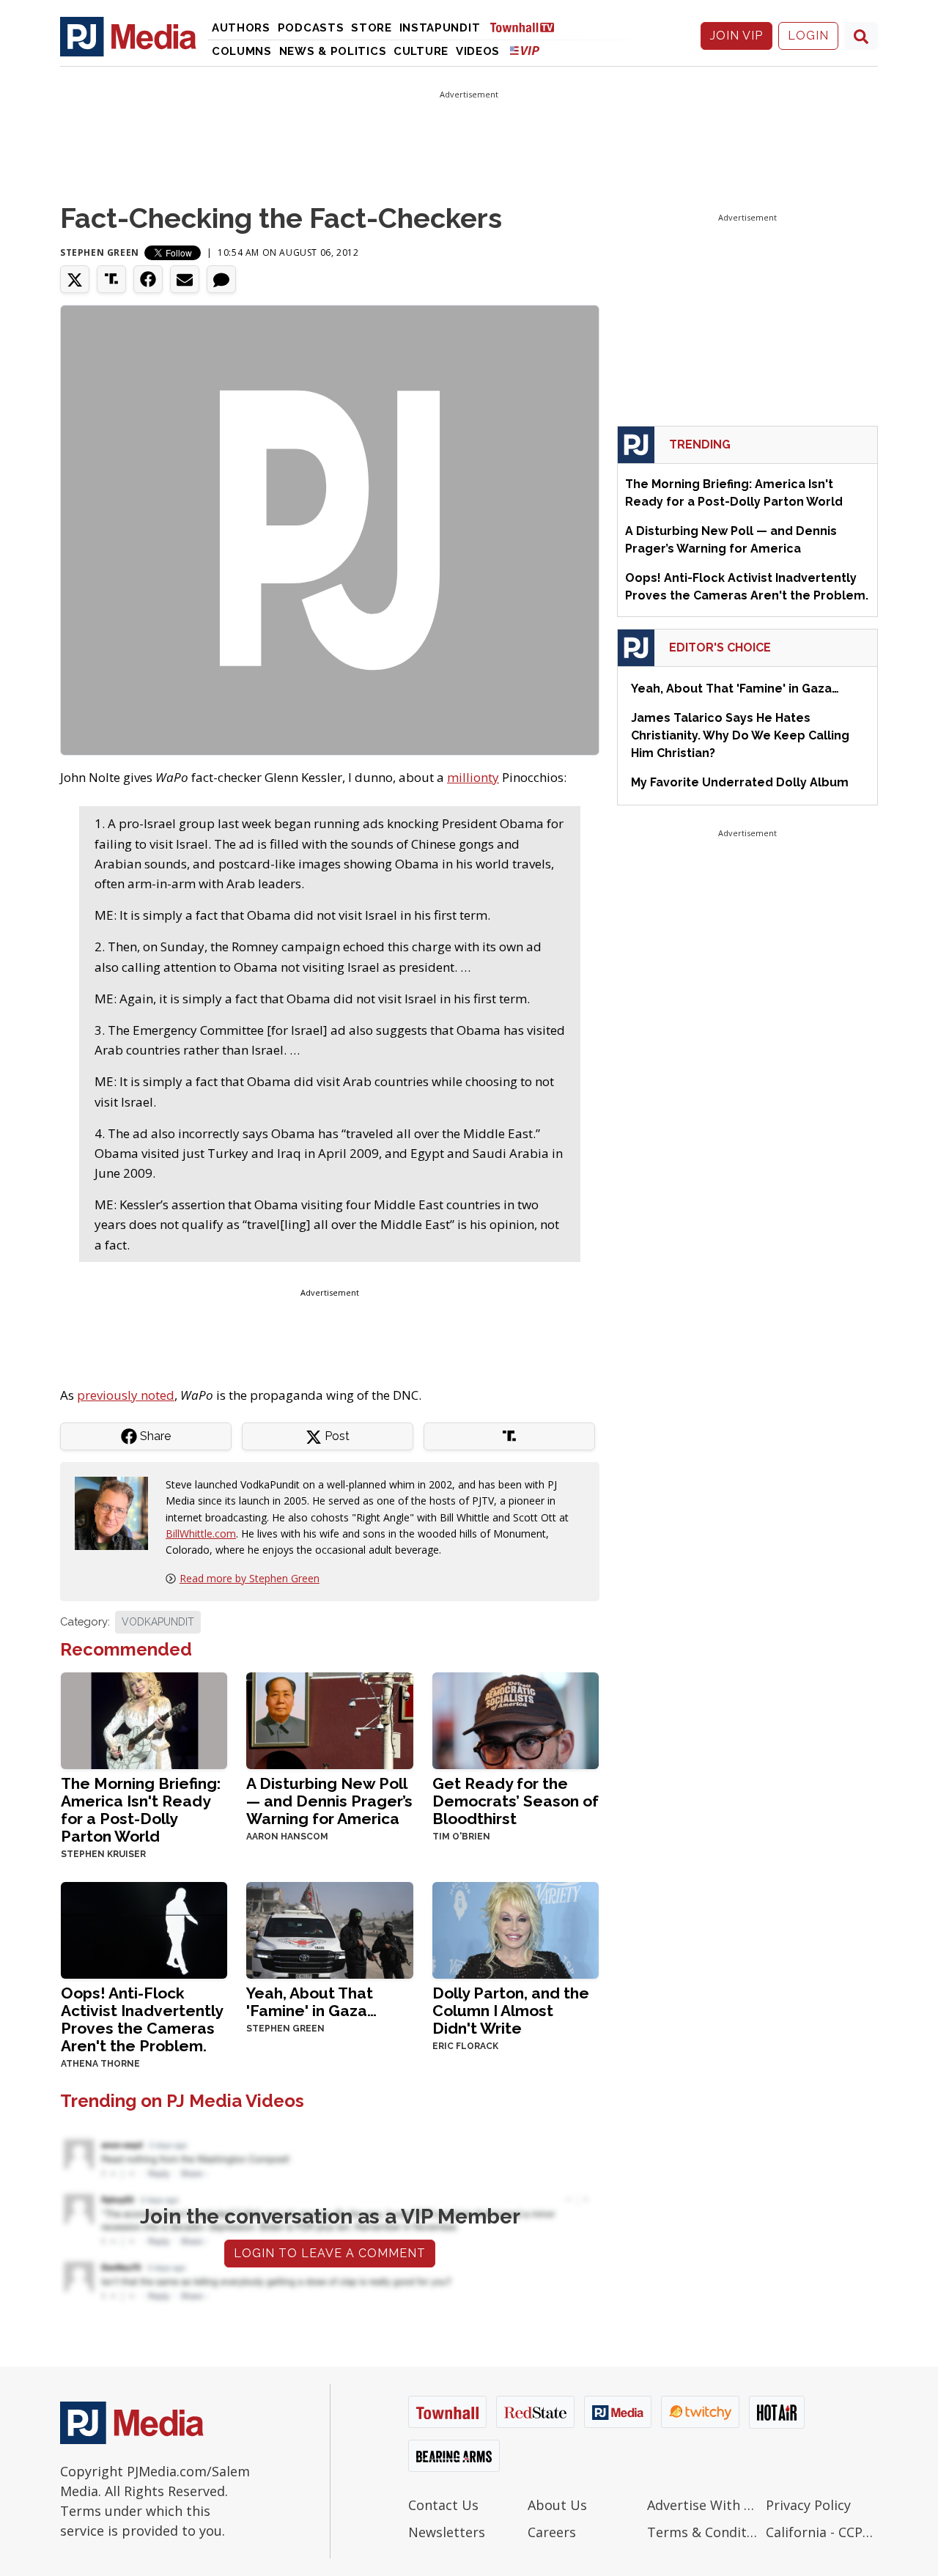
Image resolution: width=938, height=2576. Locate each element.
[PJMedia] (128, 36)
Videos (478, 51)
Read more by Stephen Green (250, 1578)
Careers (552, 2532)
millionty (473, 777)
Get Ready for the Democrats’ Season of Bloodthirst (516, 1801)
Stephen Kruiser (103, 1854)
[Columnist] (117, 1512)
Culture (421, 51)
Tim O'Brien (461, 1837)
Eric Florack (465, 2046)
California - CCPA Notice (822, 2532)
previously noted (126, 1395)
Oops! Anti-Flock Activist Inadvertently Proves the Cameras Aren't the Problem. (142, 2019)
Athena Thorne (100, 2064)
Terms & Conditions (703, 2532)
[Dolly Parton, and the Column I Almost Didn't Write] (516, 1929)
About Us (557, 2505)
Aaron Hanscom (287, 1837)
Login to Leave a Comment (330, 2253)
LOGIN (808, 36)
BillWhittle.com (201, 1534)
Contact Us (443, 2505)
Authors (241, 28)
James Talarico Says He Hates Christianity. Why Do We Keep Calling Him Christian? (740, 735)
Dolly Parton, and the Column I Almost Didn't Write (511, 2011)
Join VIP (736, 36)
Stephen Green (100, 252)
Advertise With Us (703, 2505)
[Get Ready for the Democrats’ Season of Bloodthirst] (516, 1719)
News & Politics (333, 51)
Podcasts (311, 28)
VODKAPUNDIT (158, 1622)
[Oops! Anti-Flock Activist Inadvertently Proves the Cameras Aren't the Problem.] (144, 1929)
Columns (242, 51)
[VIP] (525, 50)
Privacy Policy (808, 2505)
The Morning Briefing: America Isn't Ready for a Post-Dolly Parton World (141, 1810)
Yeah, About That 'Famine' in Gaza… (311, 2002)
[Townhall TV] (528, 27)
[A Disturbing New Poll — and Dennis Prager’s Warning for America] (329, 1719)
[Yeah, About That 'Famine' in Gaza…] (329, 1929)
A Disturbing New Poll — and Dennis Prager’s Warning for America (329, 1801)
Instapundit (440, 28)
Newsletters (447, 2532)
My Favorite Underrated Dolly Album (740, 782)
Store (372, 28)
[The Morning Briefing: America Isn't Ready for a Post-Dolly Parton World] (144, 1719)
